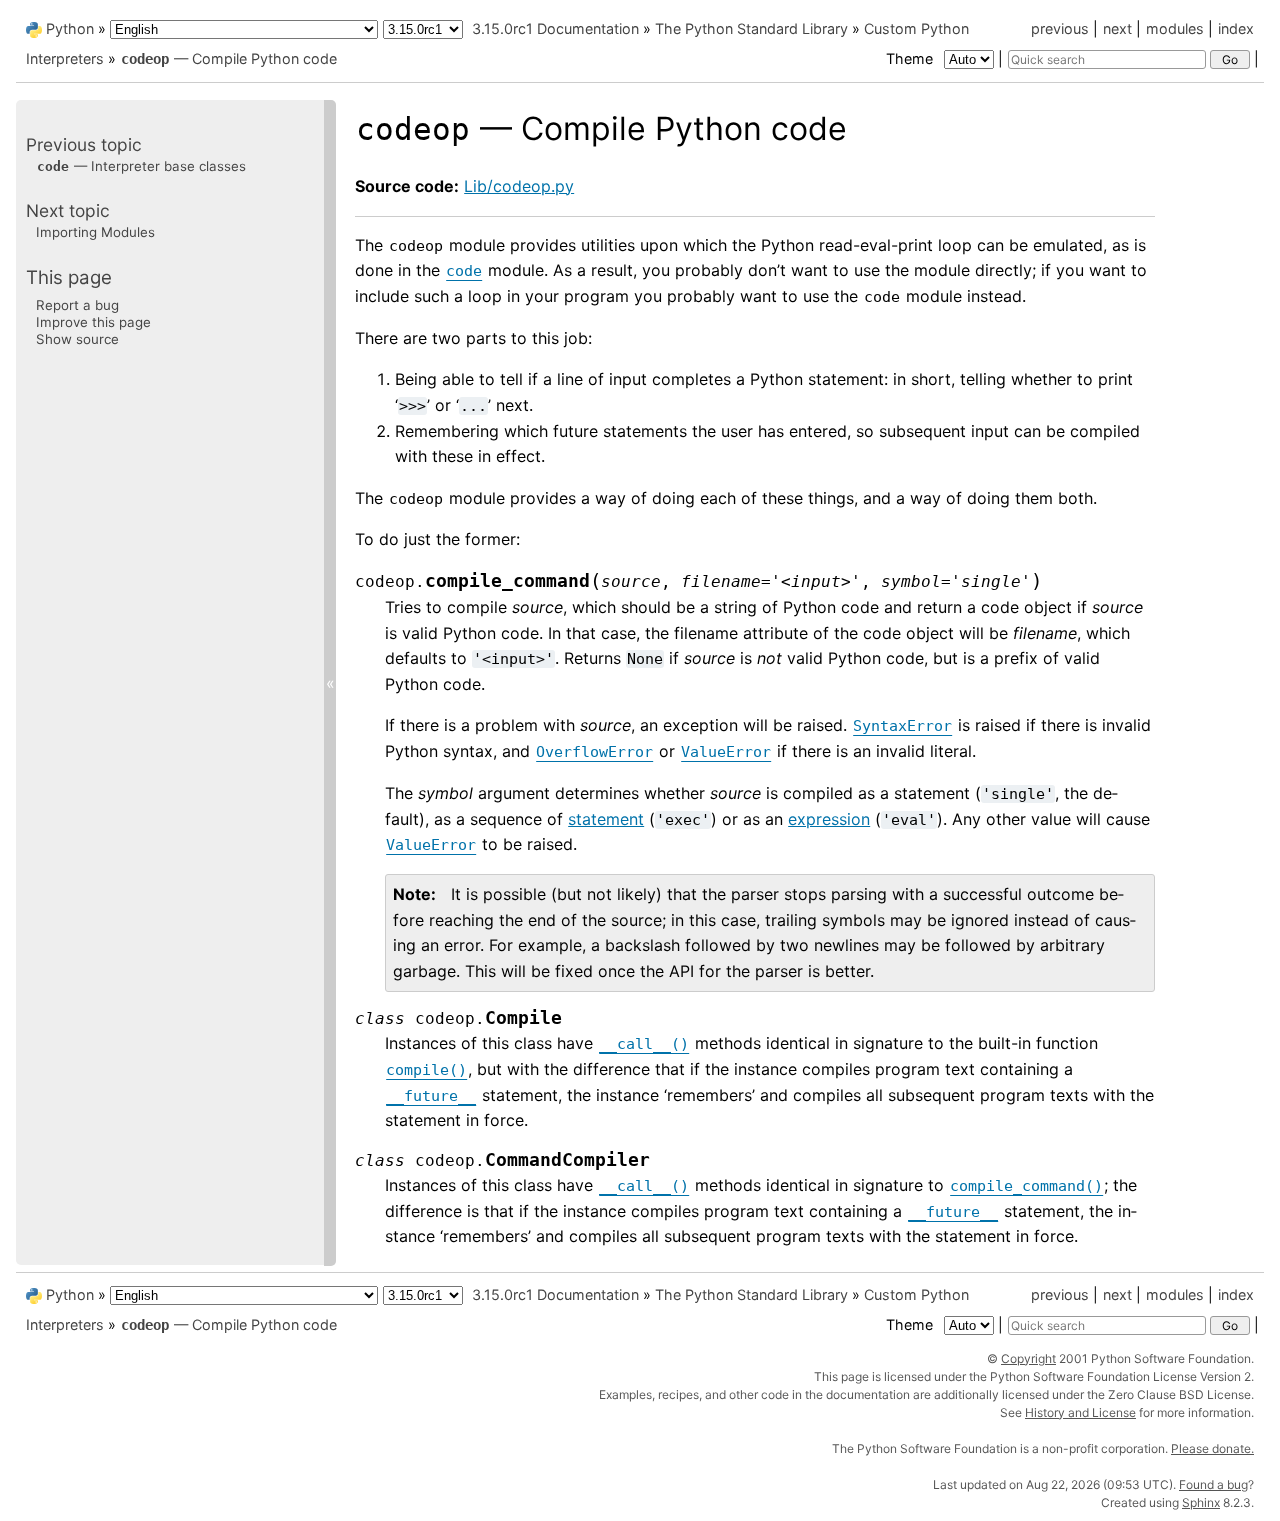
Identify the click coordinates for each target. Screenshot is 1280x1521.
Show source (77, 339)
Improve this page (93, 322)
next (1117, 28)
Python (70, 28)
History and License (1080, 1412)
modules (1175, 28)
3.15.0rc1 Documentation (555, 28)
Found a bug (1213, 1484)
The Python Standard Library (751, 28)
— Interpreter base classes (141, 166)
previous (1060, 28)
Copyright (1028, 1358)
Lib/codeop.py (519, 186)
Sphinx (1201, 1502)
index (1236, 28)
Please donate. (1212, 1448)
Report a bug (77, 304)
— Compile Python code (229, 58)
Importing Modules (95, 232)
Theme (911, 58)
